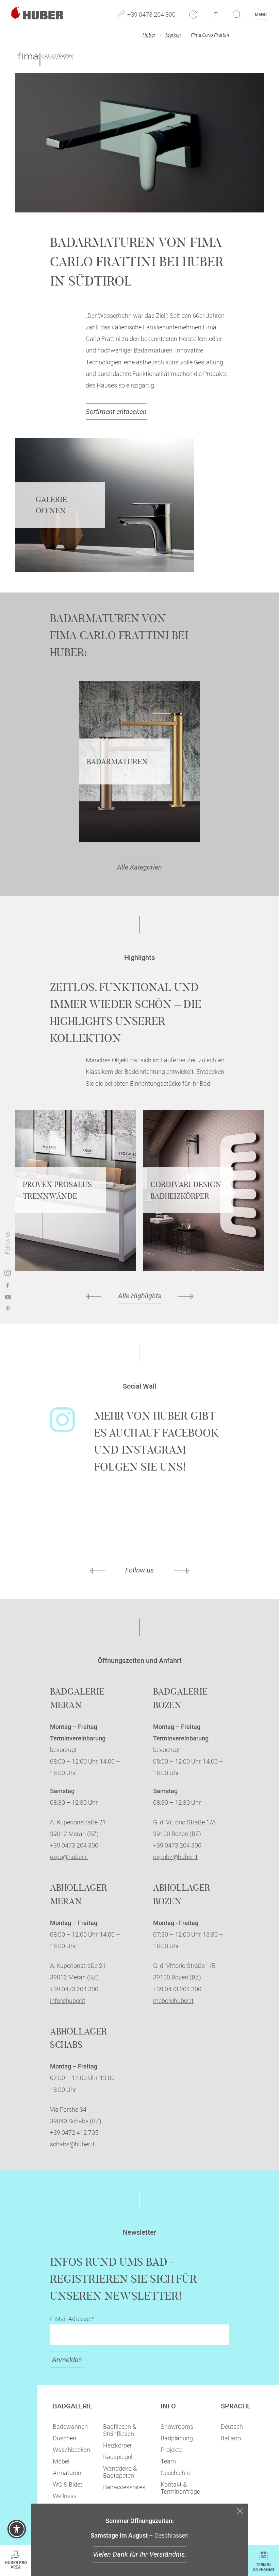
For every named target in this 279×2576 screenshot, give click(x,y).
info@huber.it (68, 2001)
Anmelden (67, 2360)
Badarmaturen (153, 350)
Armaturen (67, 2473)
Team (168, 2461)
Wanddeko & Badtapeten (120, 2472)
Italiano (231, 2438)
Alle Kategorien (139, 867)
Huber (149, 35)
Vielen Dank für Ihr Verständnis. (140, 2554)
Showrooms (177, 2427)
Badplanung (177, 2438)
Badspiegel (118, 2457)
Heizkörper (118, 2445)
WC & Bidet (68, 2484)
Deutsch (232, 2427)
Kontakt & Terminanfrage (180, 2488)
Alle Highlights (140, 1296)
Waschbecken (71, 2450)
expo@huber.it (69, 1857)
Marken (173, 35)
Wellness (65, 2496)
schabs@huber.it (72, 2144)
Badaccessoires (124, 2487)
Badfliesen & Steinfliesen (120, 2430)
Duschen (64, 2438)
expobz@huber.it (175, 1857)
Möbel (61, 2461)
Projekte (171, 2450)
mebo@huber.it (173, 2001)
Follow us (139, 1570)
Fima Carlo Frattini (210, 35)
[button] (17, 2529)
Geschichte (175, 2473)
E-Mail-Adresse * (72, 2319)
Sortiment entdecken (116, 412)
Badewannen (70, 2427)
